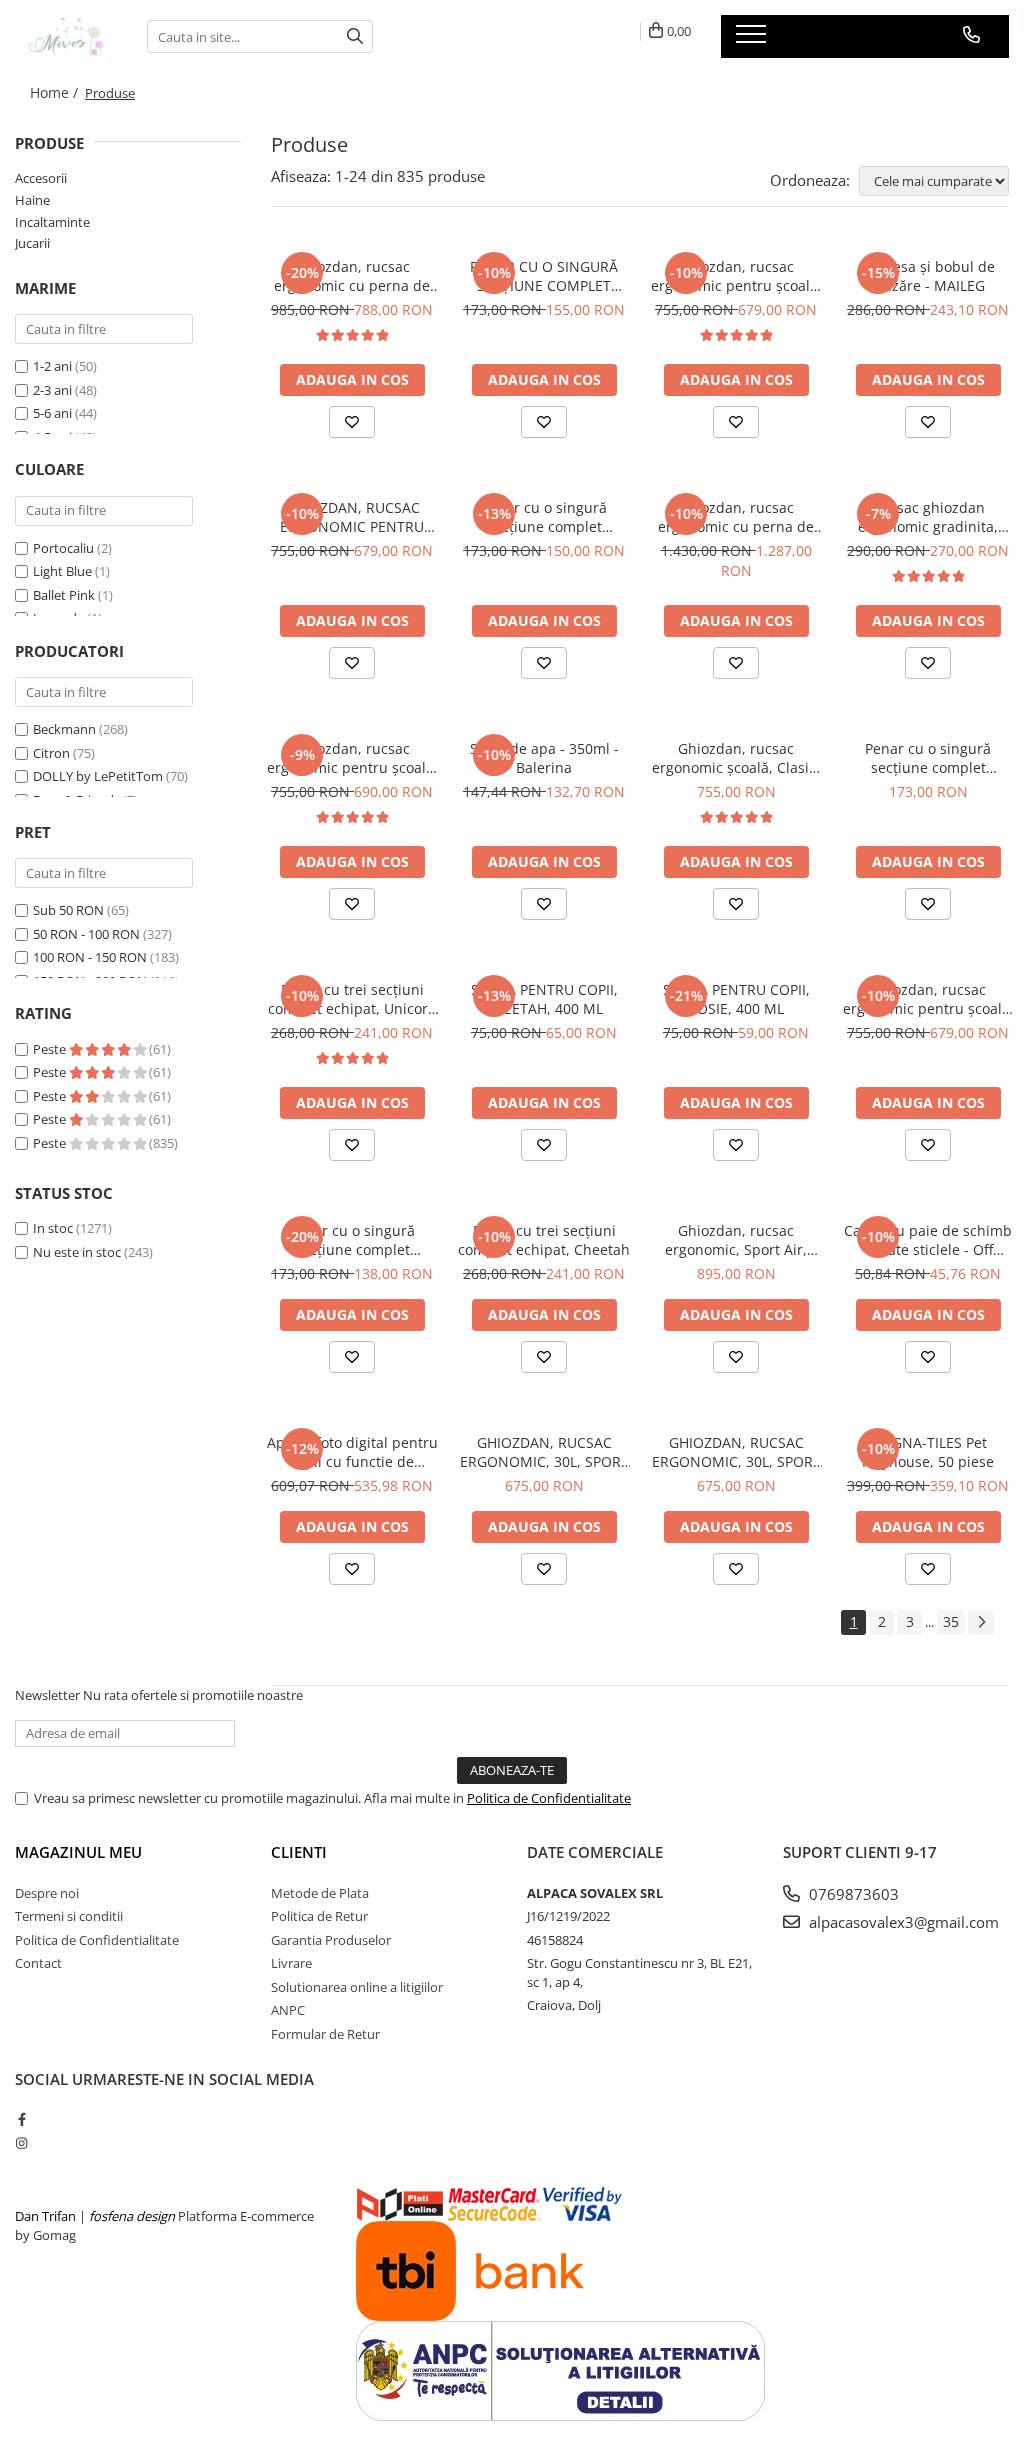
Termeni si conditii (69, 1916)
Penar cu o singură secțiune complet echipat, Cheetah (544, 517)
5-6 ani (52, 413)
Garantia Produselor (331, 1940)
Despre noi (47, 1893)
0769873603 (852, 1894)
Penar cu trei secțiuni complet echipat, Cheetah (544, 1240)
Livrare (291, 1963)
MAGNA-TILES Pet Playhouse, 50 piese (928, 1452)
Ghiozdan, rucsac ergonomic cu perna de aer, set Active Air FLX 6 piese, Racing (736, 517)
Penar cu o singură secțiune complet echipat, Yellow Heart (928, 758)
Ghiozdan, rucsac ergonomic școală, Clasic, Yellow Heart (736, 758)
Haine (32, 200)
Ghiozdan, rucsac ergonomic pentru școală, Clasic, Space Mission (352, 758)
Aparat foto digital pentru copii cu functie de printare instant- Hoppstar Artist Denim (352, 1452)
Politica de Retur (319, 1916)
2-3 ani (52, 390)
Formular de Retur (325, 2034)
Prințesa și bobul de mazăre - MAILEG (928, 276)
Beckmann (64, 729)
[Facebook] (21, 2119)
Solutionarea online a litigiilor (357, 1987)
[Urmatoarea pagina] (981, 1622)
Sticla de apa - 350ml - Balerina (544, 758)
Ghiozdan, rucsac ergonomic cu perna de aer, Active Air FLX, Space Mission (352, 276)
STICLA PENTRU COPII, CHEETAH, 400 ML (544, 999)
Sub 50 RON (68, 910)
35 (951, 1621)
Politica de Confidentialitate (549, 1798)
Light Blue (62, 571)
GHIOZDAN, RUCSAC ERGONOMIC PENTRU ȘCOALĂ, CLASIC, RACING (352, 517)
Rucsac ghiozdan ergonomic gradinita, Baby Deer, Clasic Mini (928, 517)
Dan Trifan (45, 2216)
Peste (51, 1049)
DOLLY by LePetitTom (98, 776)
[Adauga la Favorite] (352, 422)
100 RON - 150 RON (90, 957)
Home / (56, 92)
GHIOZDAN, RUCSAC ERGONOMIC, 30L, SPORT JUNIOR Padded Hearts (544, 1452)
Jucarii (32, 243)
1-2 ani (52, 366)
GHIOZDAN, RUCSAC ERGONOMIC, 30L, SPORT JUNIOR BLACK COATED (736, 1452)
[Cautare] (355, 36)
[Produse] (753, 40)
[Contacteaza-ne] (971, 35)
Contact (38, 1963)
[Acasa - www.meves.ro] (66, 36)
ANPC (288, 2010)
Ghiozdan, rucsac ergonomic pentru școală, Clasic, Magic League (736, 276)
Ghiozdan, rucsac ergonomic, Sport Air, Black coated (736, 1240)
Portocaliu (63, 548)
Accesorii (41, 178)
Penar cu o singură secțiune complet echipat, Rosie (352, 1240)
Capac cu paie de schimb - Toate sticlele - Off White (928, 1240)
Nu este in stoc (77, 1252)
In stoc (53, 1228)
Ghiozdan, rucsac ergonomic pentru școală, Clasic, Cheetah (928, 999)
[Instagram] (21, 2143)
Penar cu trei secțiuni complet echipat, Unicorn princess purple (352, 999)
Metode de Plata (320, 1893)
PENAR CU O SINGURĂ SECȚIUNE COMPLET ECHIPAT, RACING (544, 276)
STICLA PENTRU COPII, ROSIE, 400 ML (736, 999)
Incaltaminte (52, 222)
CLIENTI (299, 1852)
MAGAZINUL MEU (78, 1852)
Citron (51, 753)
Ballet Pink (64, 595)
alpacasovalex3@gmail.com (902, 1922)
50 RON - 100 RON (86, 934)
